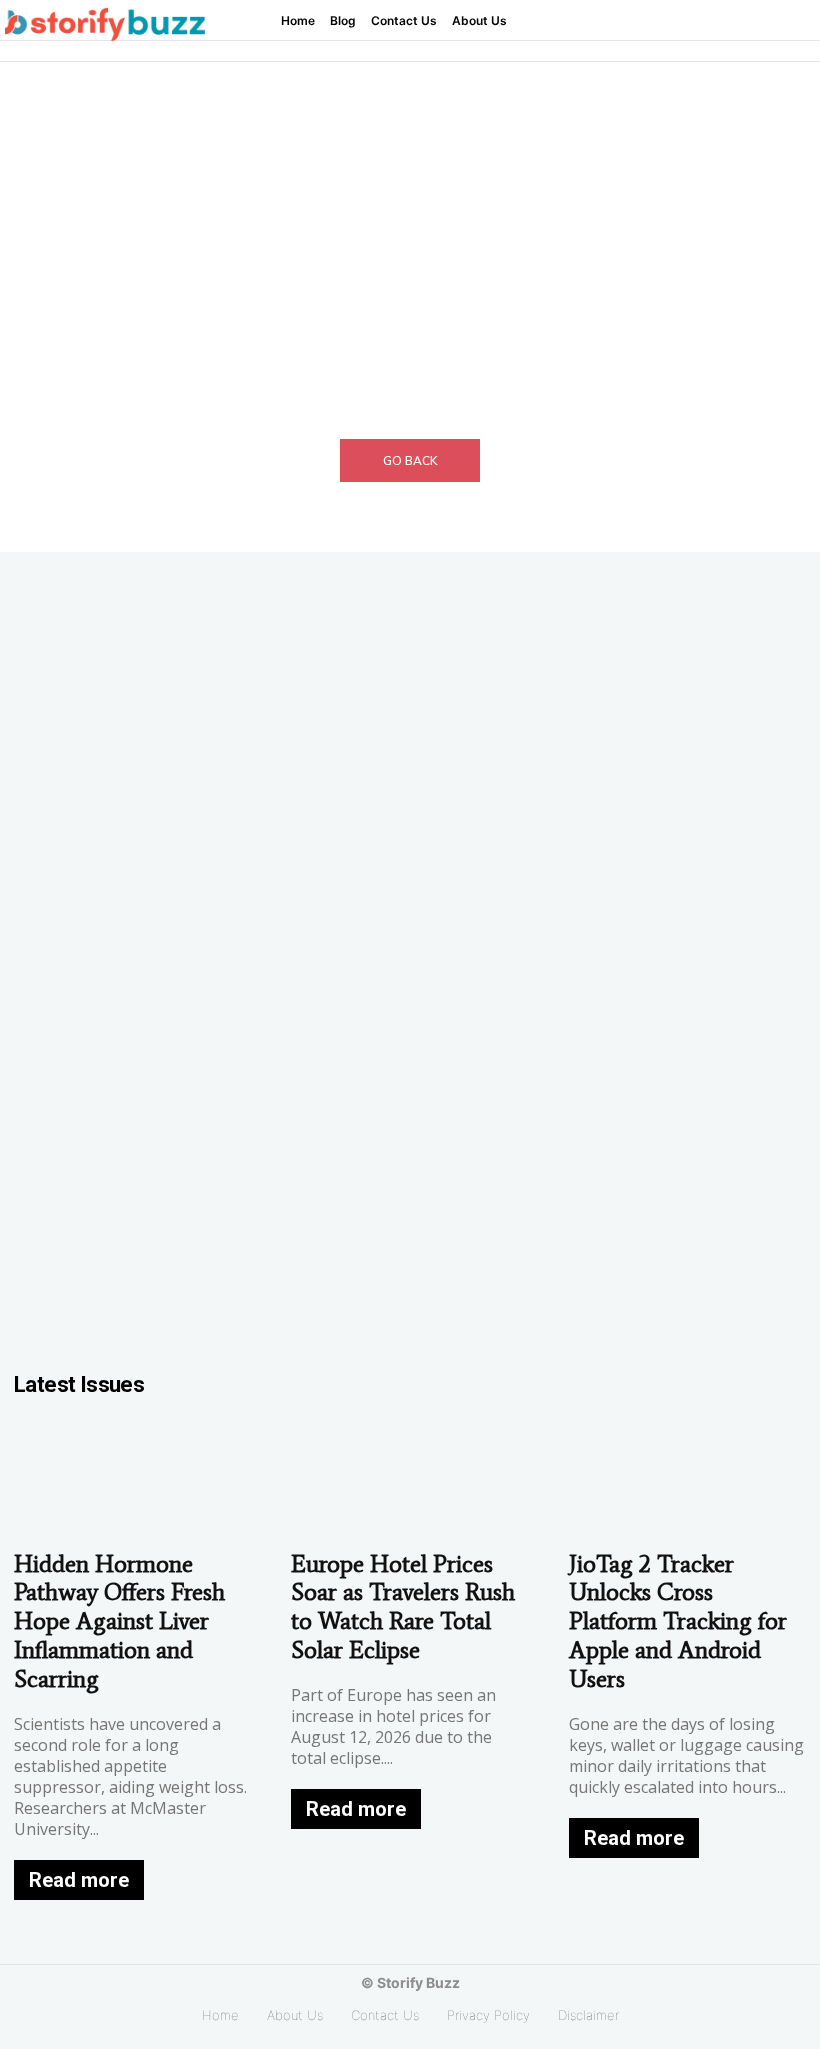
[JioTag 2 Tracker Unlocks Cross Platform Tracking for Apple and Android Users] (687, 1477)
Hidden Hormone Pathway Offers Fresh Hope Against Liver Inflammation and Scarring (119, 1621)
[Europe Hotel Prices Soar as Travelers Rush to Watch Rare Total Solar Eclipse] (409, 1477)
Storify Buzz (418, 1982)
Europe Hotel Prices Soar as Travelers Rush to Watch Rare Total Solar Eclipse (403, 1606)
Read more (79, 1880)
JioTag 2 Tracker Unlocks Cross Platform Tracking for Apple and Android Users (678, 1621)
